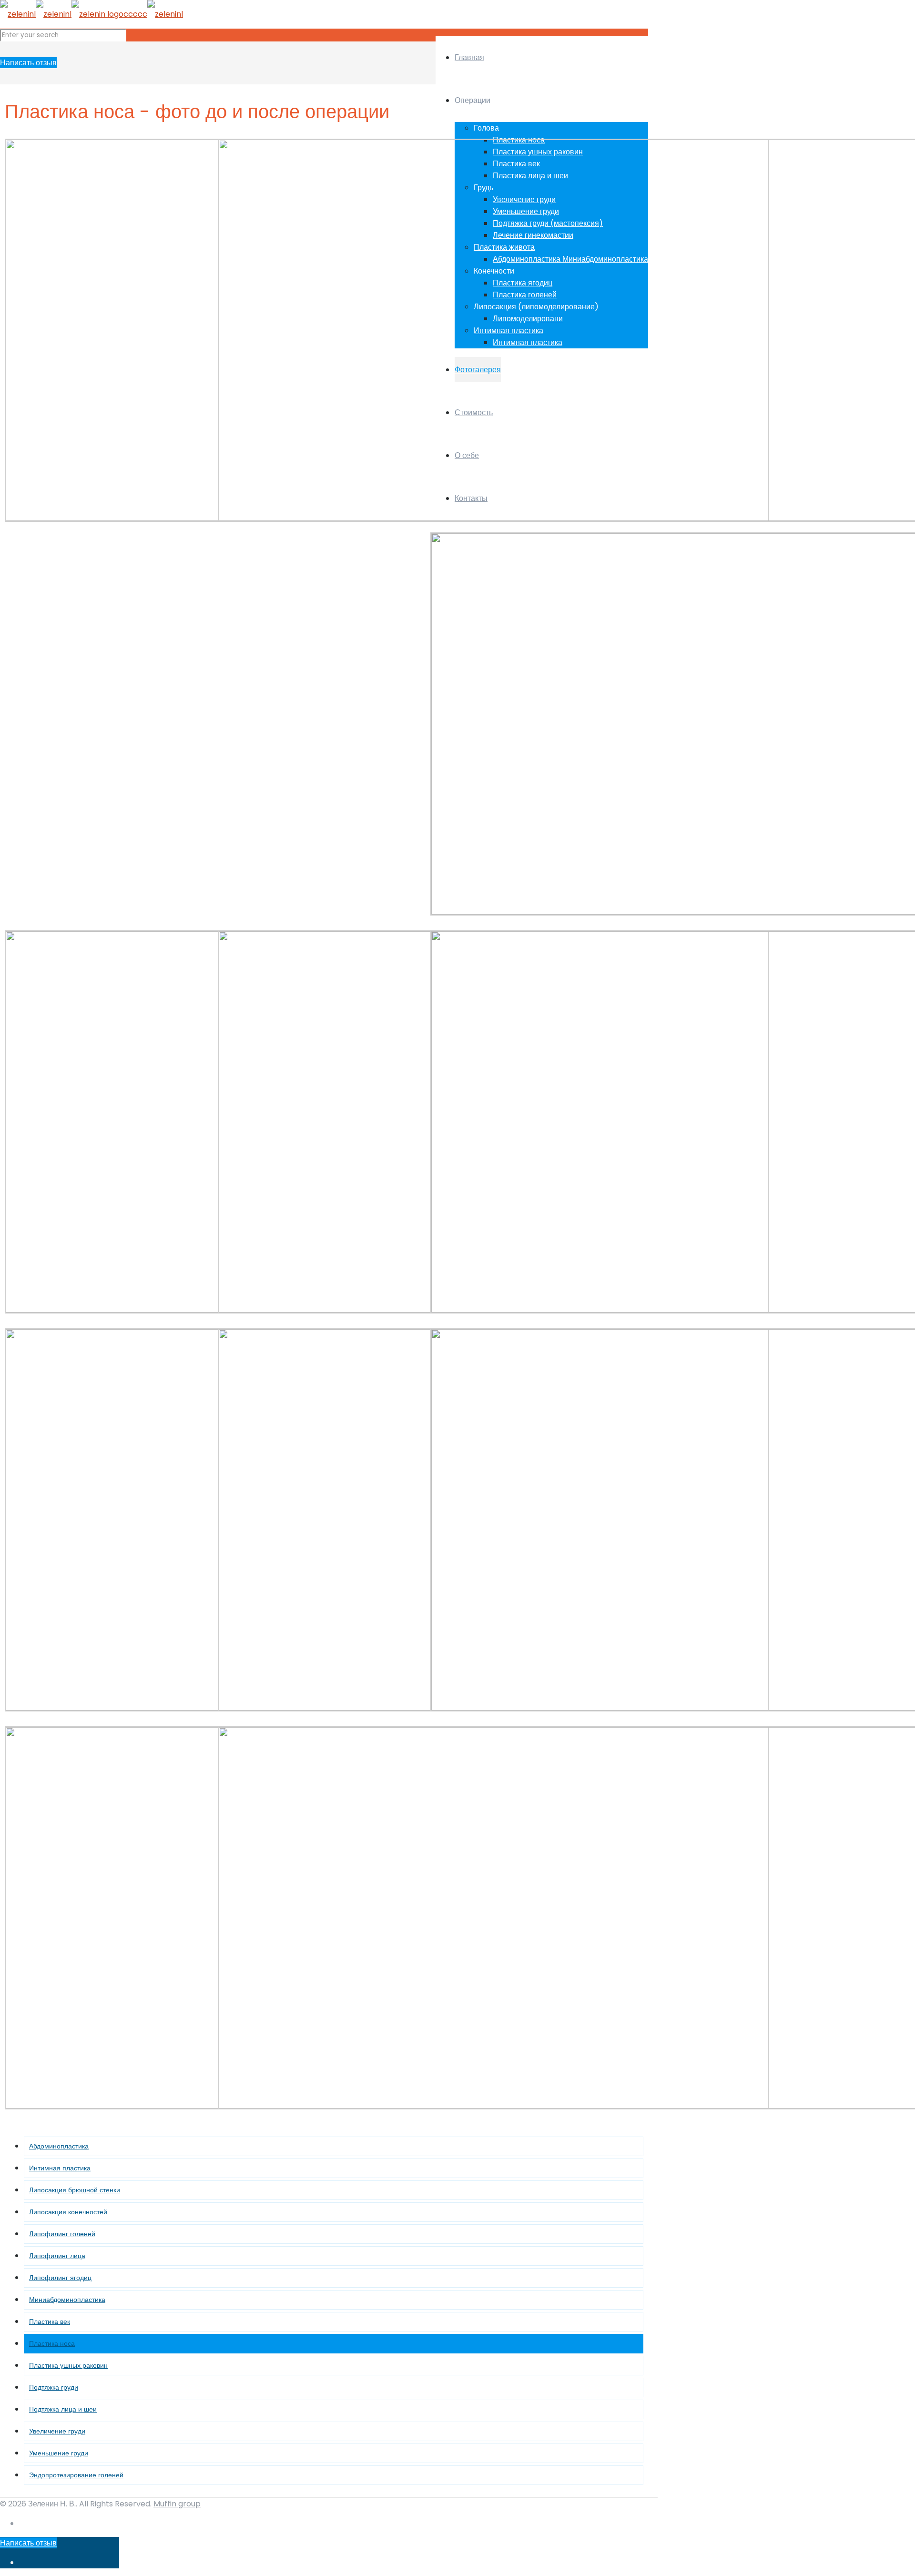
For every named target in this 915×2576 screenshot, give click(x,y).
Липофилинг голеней (62, 2234)
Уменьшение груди (59, 2453)
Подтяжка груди (54, 2387)
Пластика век (50, 2321)
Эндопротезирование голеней (76, 2475)
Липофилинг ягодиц (60, 2278)
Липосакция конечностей (68, 2212)
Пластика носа (52, 2343)
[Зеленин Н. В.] (91, 14)
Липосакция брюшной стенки (75, 2190)
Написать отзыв (28, 63)
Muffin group (177, 2504)
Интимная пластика (60, 2168)
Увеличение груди (57, 2431)
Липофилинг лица (57, 2256)
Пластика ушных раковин (68, 2365)
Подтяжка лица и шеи (63, 2409)
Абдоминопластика (59, 2146)
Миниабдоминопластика (67, 2300)
